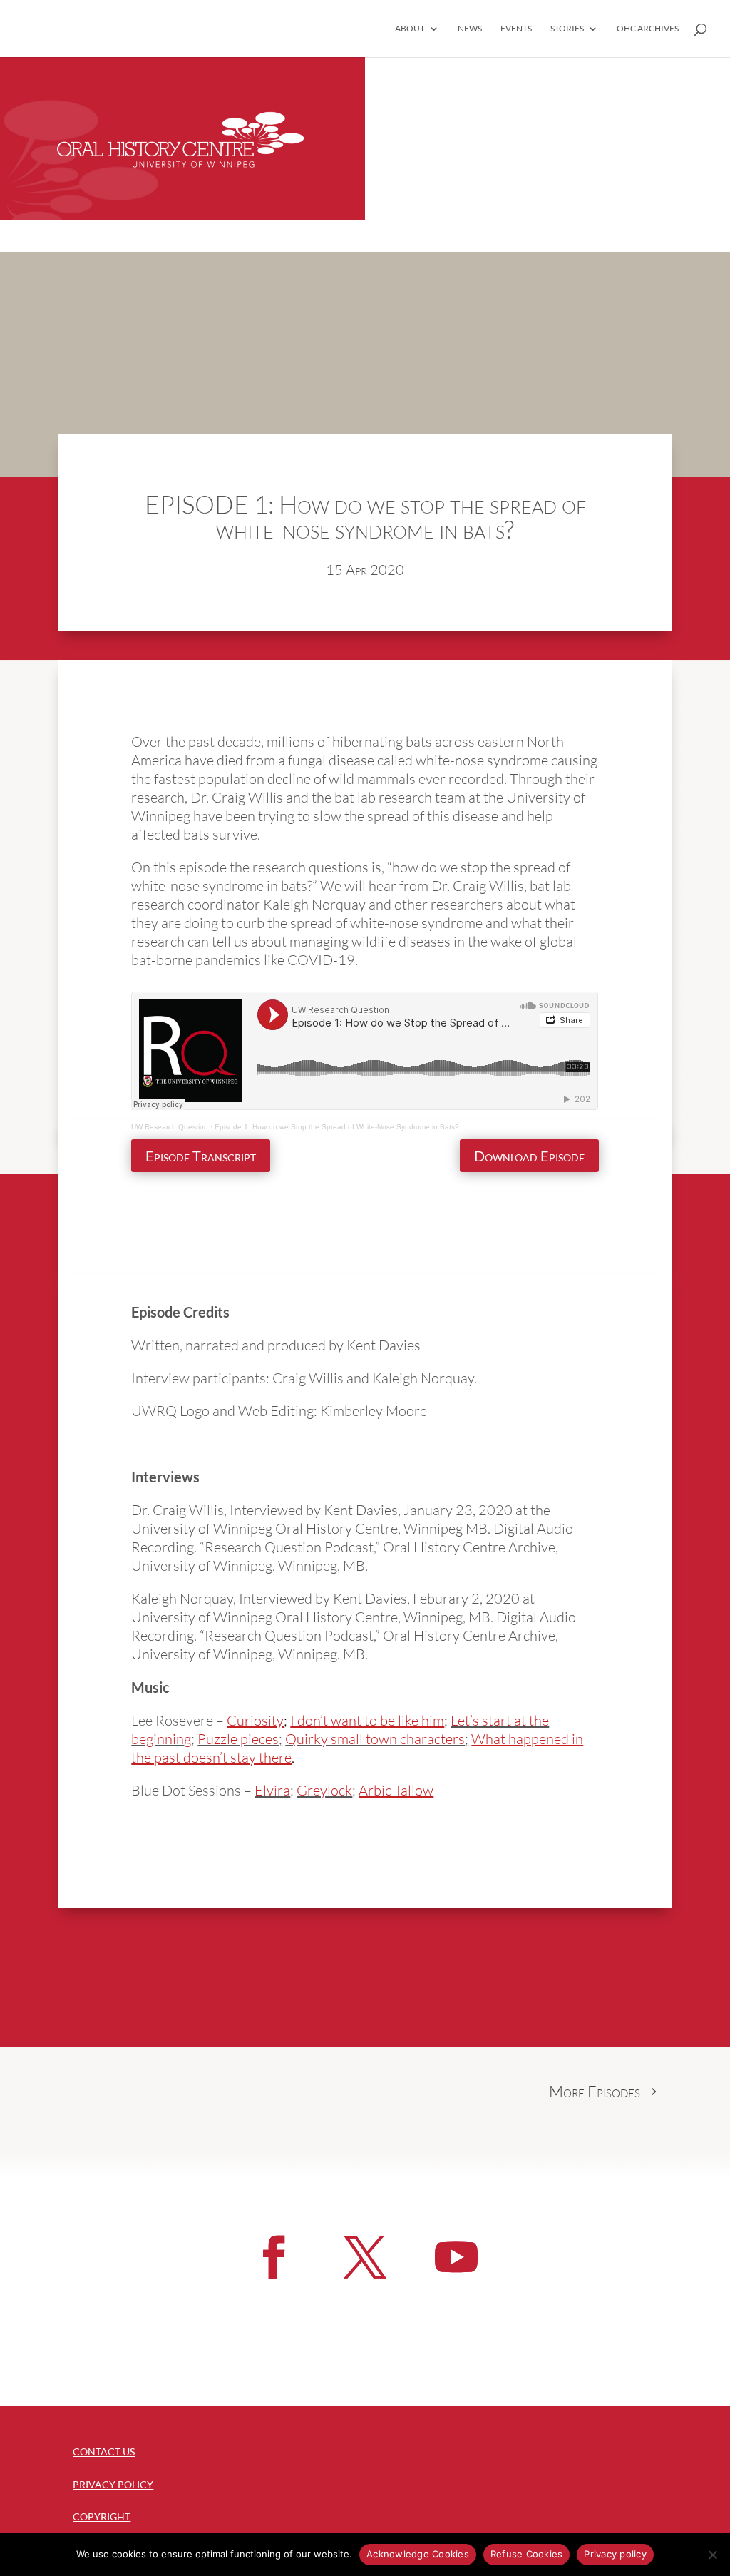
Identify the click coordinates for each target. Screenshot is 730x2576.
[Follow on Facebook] (274, 2257)
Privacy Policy (113, 2484)
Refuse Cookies (527, 2554)
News (470, 29)
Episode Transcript (201, 1156)
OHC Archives (648, 29)
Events (516, 29)
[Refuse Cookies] (712, 2555)
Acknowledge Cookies (418, 2554)
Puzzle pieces (238, 1739)
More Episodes (595, 2091)
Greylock (324, 1790)
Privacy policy (615, 2554)
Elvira (272, 1790)
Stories (567, 29)
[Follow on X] (365, 2257)
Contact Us (104, 2452)
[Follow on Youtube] (456, 2257)
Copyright (102, 2516)
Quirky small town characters (375, 1739)
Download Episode (529, 1156)
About (410, 29)
